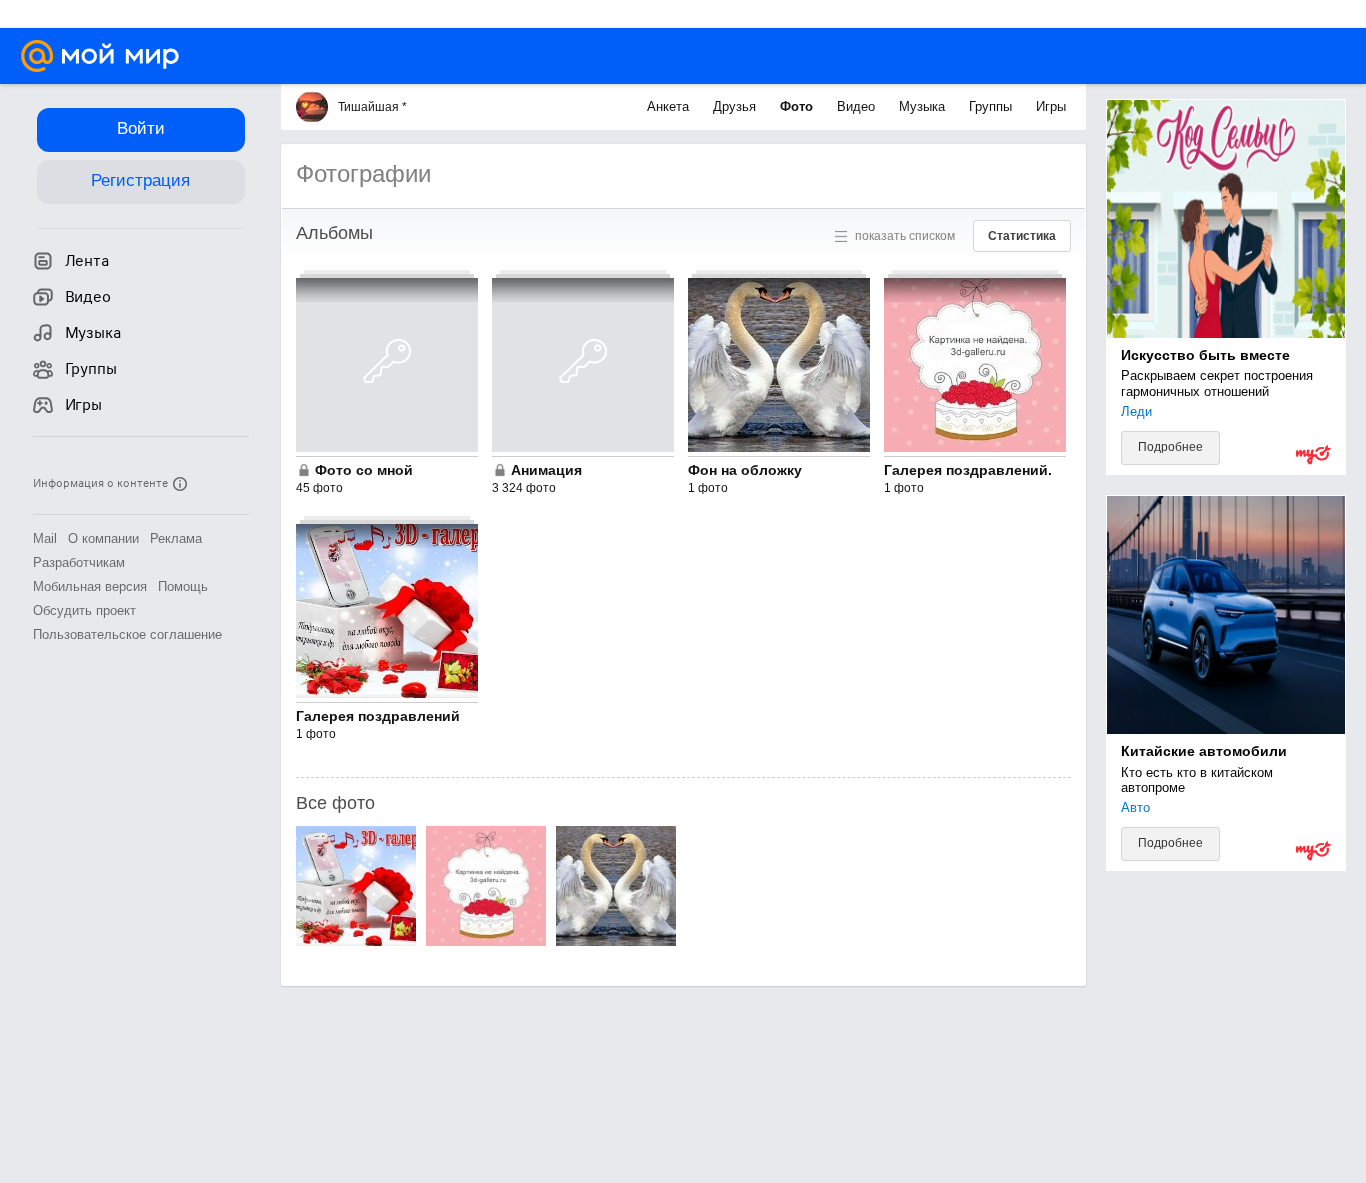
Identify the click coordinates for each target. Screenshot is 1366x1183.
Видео (858, 106)
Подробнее (1170, 447)
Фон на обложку (745, 470)
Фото (798, 106)
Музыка (924, 106)
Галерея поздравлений (378, 716)
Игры (1051, 106)
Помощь (183, 586)
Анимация (546, 470)
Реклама (176, 538)
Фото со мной (364, 470)
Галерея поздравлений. (968, 470)
